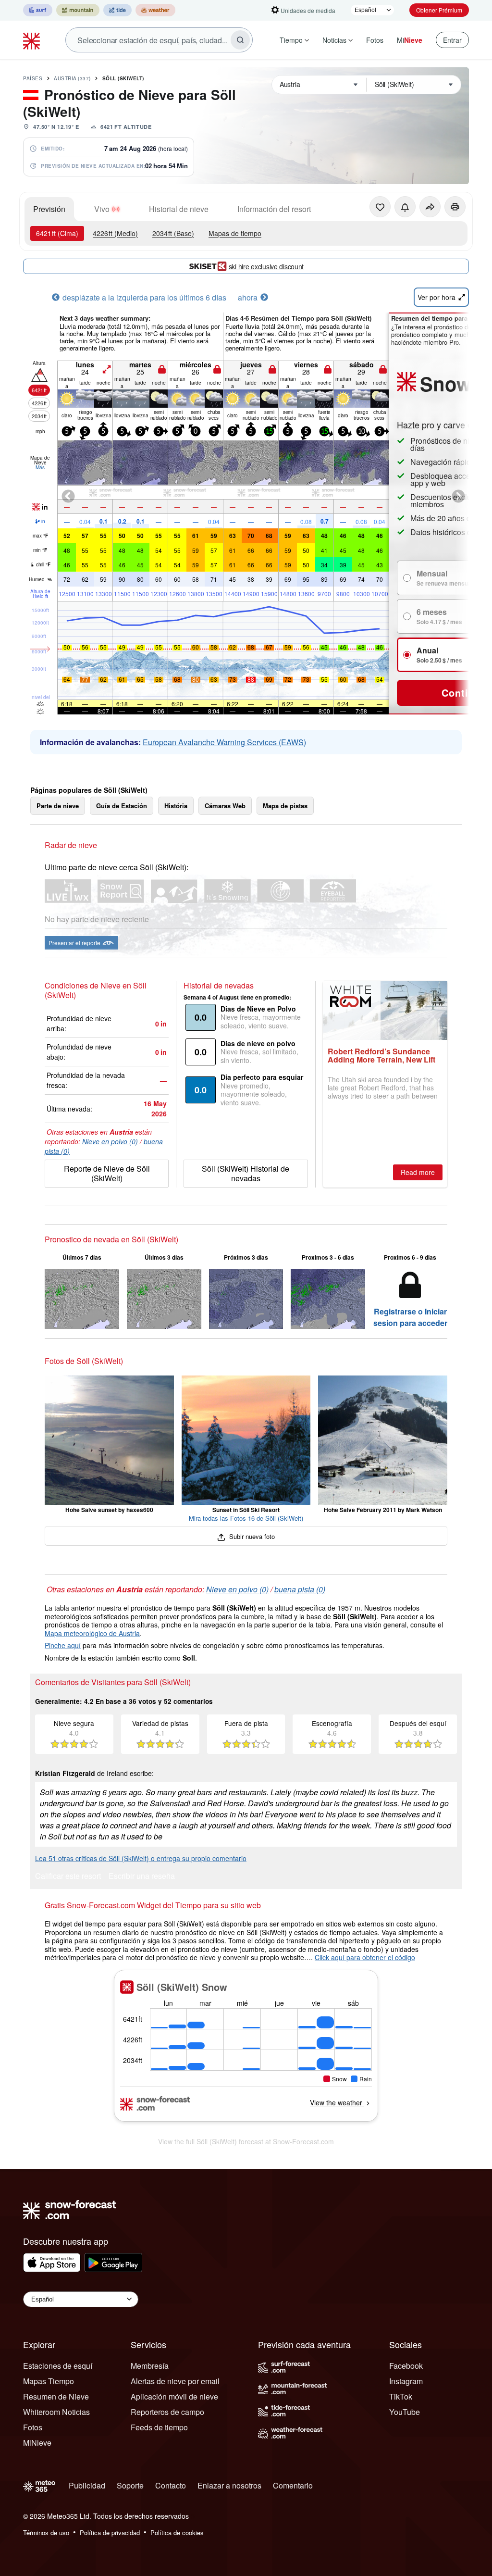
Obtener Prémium (439, 10)
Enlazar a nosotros (229, 2485)
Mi (410, 40)
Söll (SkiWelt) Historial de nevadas (246, 1173)
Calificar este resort (68, 1877)
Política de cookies (177, 2532)
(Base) (173, 233)
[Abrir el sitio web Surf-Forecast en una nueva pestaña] (38, 10)
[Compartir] (430, 207)
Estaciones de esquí (58, 2366)
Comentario (293, 2485)
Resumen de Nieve (56, 2396)
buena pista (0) (300, 1589)
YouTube (405, 2412)
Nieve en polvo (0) (110, 1141)
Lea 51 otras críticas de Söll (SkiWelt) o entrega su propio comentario (141, 1858)
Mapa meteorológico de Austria (92, 1633)
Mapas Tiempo (49, 2381)
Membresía (150, 2366)
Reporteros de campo (167, 2412)
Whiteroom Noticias (56, 2412)
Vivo (102, 209)
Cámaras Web (225, 806)
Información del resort (274, 209)
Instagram (406, 2381)
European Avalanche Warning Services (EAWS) (224, 742)
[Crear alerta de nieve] (405, 207)
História (176, 806)
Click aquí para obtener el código (365, 1957)
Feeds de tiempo (159, 2427)
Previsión (49, 209)
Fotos (375, 40)
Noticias (334, 40)
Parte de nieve (58, 806)
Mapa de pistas (285, 806)
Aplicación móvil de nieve (174, 2396)
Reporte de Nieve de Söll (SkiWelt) (107, 1173)
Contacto (171, 2485)
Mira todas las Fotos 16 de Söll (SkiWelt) (246, 1518)
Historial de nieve (179, 209)
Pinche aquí (63, 1645)
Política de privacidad (110, 2532)
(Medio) (115, 233)
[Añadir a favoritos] (380, 207)
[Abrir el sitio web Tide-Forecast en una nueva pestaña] (117, 10)
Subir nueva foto (251, 1536)
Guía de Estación (122, 806)
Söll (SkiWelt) (123, 78)
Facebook (406, 2366)
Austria (72, 78)
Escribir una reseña (142, 1877)
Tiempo (291, 40)
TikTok (401, 2396)
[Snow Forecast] (33, 40)
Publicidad (87, 2485)
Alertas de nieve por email (175, 2381)
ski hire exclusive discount (266, 266)
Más (40, 467)
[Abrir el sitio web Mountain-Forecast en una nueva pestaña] (78, 10)
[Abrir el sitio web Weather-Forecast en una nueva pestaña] (155, 10)
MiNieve (37, 2443)
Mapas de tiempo (235, 233)
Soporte (130, 2485)
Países (33, 78)
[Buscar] (240, 40)
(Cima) (57, 233)
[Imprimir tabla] (455, 207)
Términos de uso (46, 2532)
